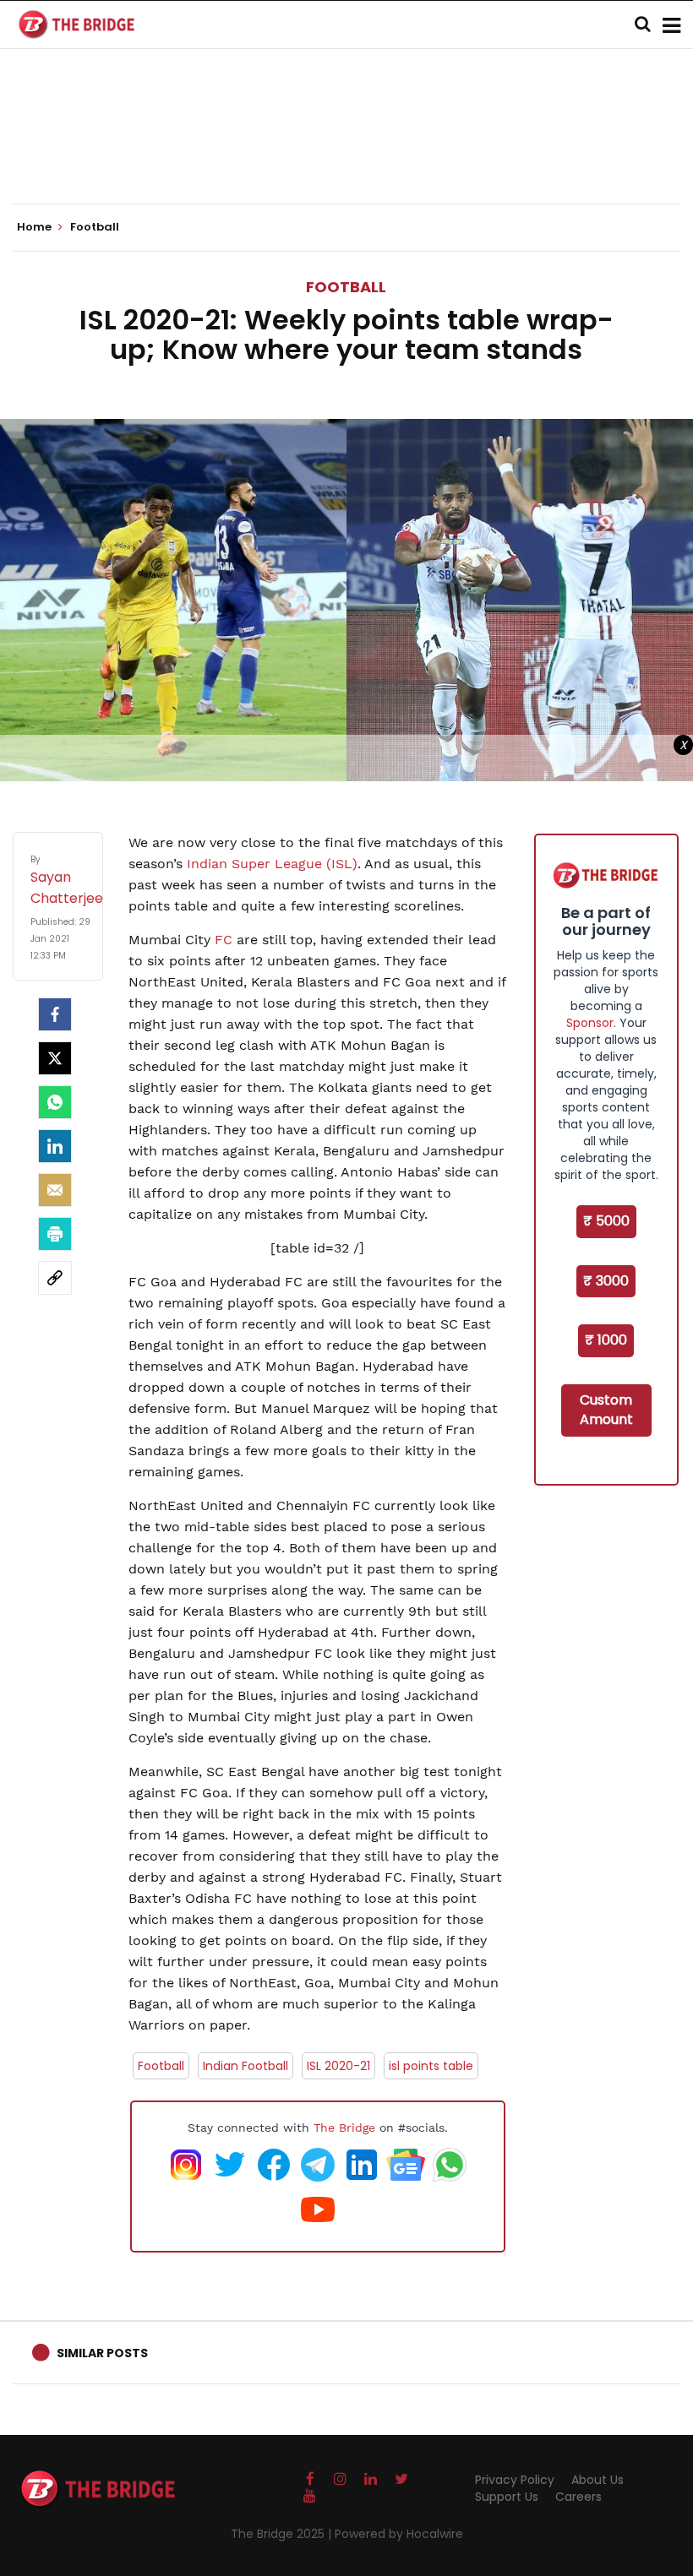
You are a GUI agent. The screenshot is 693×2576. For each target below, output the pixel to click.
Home (35, 227)
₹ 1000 (606, 1340)
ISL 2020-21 (338, 2066)
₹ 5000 (606, 1221)
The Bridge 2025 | (283, 2534)
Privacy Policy (515, 2480)
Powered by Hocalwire (399, 2534)
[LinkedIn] (55, 1146)
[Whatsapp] (55, 1102)
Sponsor (590, 1023)
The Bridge (344, 2128)
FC (224, 940)
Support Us (507, 2497)
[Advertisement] (346, 152)
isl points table (431, 2066)
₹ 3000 (606, 1281)
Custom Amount (606, 1410)
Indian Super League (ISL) (272, 864)
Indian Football (246, 2066)
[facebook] (55, 1014)
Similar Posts (102, 2353)
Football (346, 287)
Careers (578, 2497)
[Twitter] (55, 1058)
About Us (598, 2480)
